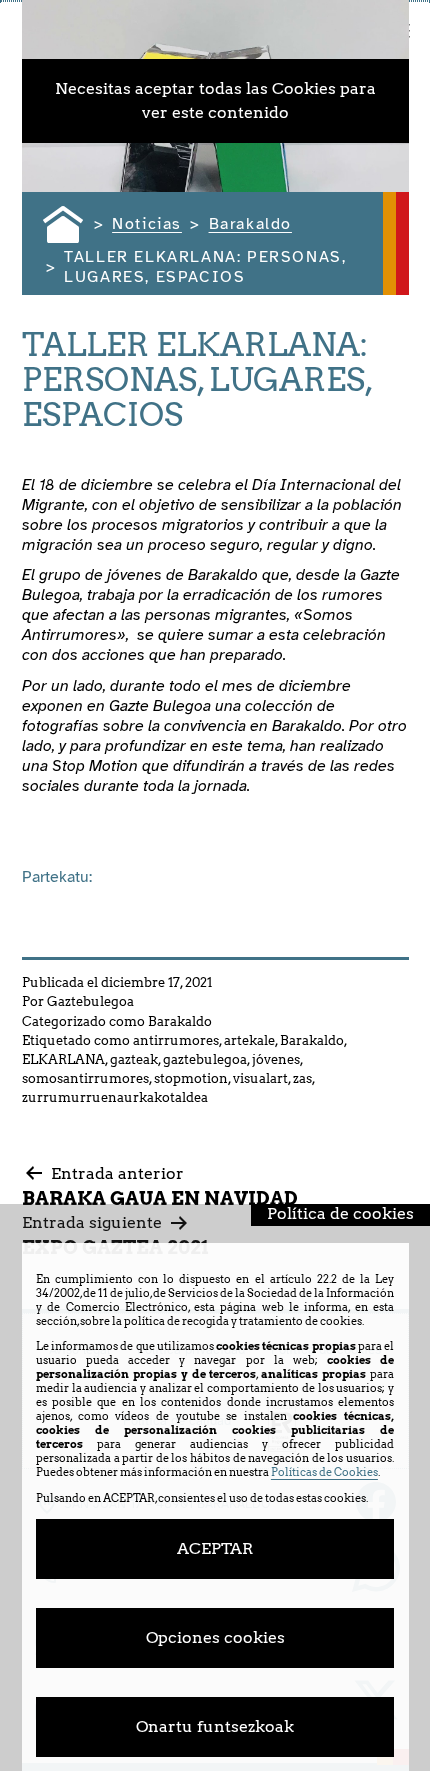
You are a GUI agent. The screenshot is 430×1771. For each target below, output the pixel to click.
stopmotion (191, 1078)
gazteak (134, 1059)
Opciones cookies (215, 1637)
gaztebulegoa (205, 1059)
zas (302, 1078)
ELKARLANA (63, 1059)
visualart (260, 1078)
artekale (249, 1040)
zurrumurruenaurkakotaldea (115, 1097)
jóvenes (276, 1059)
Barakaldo (180, 1021)
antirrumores (176, 1040)
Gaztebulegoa (90, 1001)
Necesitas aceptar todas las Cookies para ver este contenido (215, 100)
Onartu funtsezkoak (215, 1726)
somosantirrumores (85, 1078)
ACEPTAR (215, 1548)
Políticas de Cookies (324, 1472)
